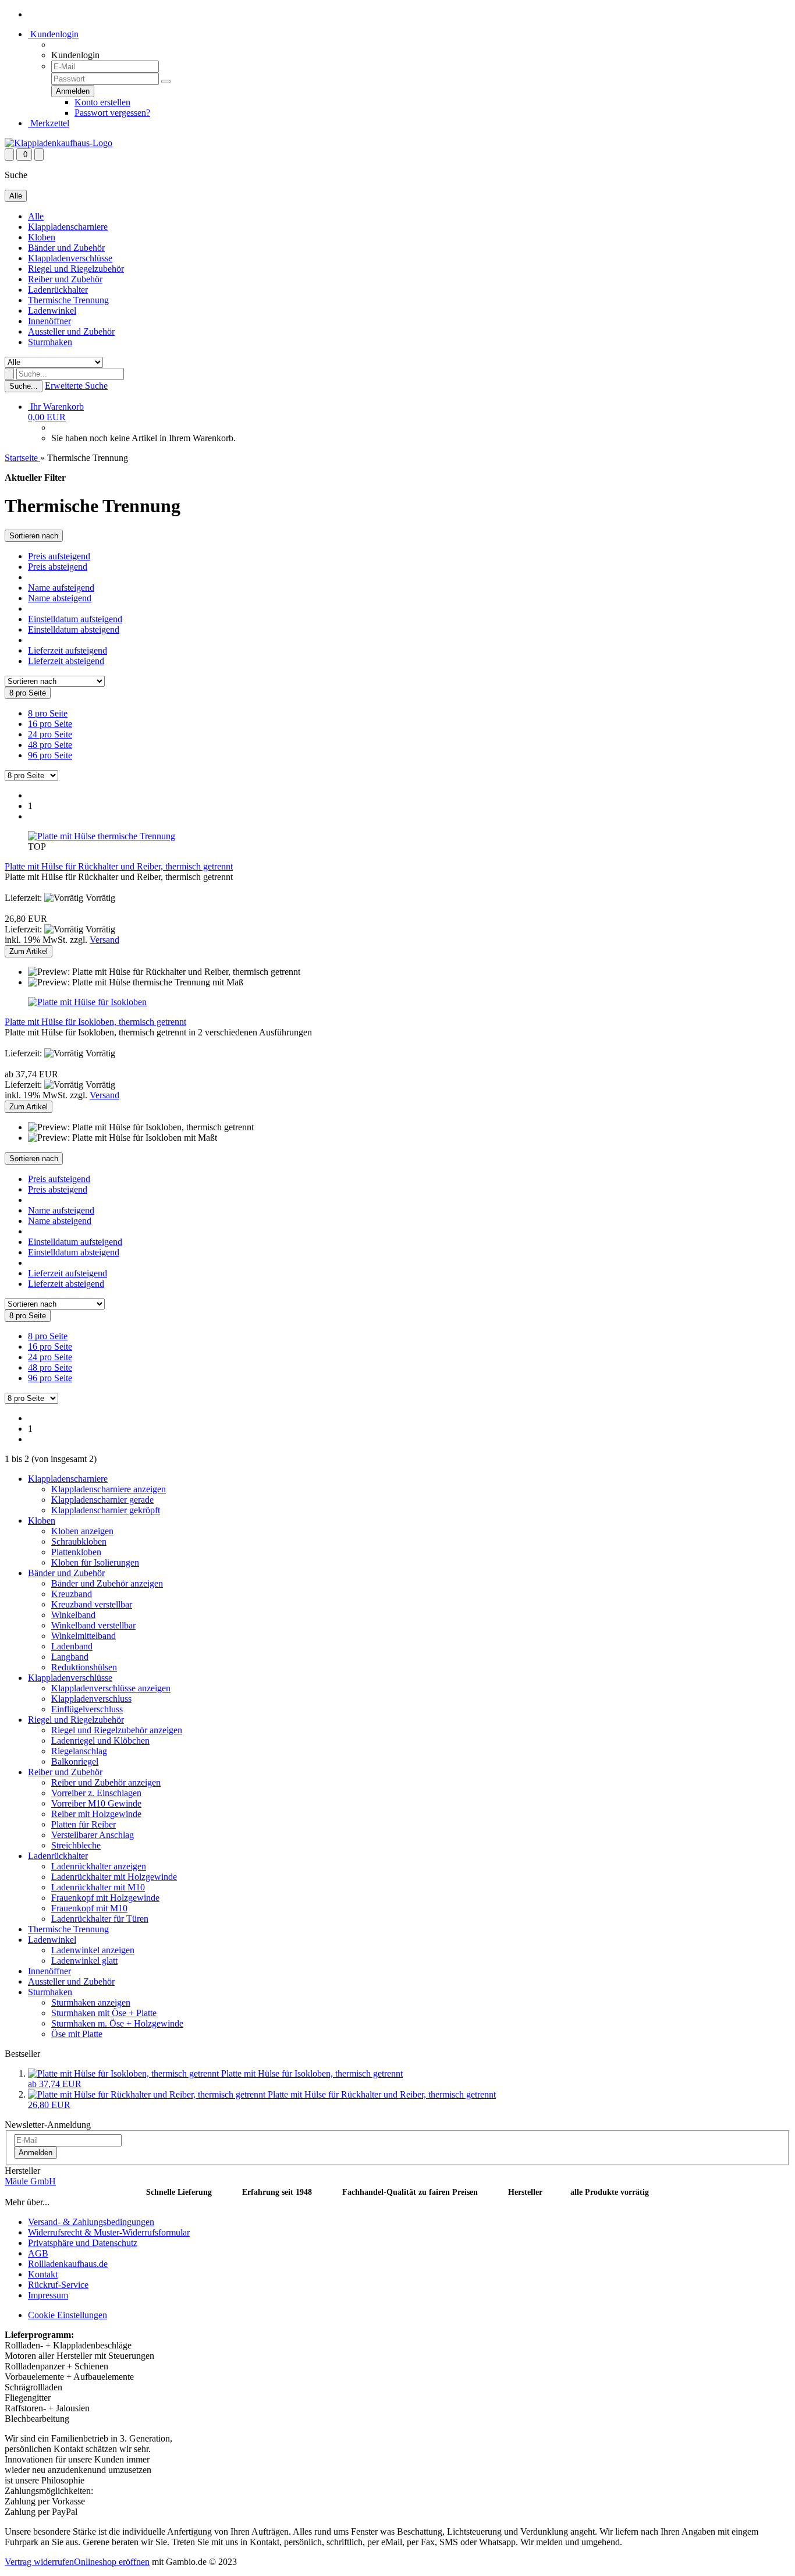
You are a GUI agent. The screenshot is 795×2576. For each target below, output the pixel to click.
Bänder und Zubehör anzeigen (107, 1583)
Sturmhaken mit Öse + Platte (104, 2013)
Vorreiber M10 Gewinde (96, 1803)
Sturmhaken (50, 342)
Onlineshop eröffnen (112, 2562)
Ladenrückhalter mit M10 (98, 1887)
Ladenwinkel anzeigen (93, 1950)
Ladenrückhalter (58, 290)
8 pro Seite (48, 713)
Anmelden (36, 2153)
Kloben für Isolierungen (95, 1562)
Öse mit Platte (77, 2034)
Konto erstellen (102, 102)
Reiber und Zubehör (65, 279)
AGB (38, 2253)
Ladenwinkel (52, 311)
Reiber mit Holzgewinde (96, 1814)
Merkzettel (49, 123)
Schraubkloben (79, 1541)
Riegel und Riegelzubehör (76, 269)
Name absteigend (60, 598)
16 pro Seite (50, 724)
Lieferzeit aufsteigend (68, 650)
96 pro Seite (50, 755)
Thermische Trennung (68, 300)
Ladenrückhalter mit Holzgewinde (114, 1877)
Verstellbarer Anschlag (93, 1835)
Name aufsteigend (61, 588)
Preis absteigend (58, 567)
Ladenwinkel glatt (84, 1961)
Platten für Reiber (84, 1824)
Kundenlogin (53, 34)
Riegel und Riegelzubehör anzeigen (117, 1730)
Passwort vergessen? (112, 113)
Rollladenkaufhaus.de (68, 2264)
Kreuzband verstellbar (92, 1604)
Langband (70, 1657)
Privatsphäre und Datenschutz (83, 2243)
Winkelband (73, 1615)
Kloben (42, 237)
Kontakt (43, 2274)
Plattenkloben (76, 1552)
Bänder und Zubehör (66, 248)
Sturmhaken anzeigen (91, 2002)
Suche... (24, 386)
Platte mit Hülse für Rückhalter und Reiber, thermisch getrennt (119, 866)
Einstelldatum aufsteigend (75, 619)
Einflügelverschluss (87, 1709)
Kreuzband (72, 1594)
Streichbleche (76, 1845)
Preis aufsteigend (59, 556)
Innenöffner (49, 321)
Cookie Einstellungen (68, 2315)
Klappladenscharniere (68, 227)
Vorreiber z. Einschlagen (96, 1793)
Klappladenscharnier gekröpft (106, 1510)
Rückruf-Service (58, 2285)
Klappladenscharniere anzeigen (109, 1489)
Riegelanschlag (79, 1751)
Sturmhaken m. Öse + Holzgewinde (117, 2023)
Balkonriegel (75, 1761)
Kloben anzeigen (82, 1531)
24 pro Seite (50, 734)
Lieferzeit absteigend (66, 661)
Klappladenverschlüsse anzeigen (111, 1688)
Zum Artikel (29, 951)
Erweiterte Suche (76, 386)
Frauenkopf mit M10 (89, 1908)
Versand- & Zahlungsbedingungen (91, 2222)
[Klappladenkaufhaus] (58, 143)
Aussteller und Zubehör (71, 331)
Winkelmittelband (84, 1636)
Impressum (48, 2295)
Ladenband (72, 1646)
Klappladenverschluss (91, 1699)
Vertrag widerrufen (39, 2562)
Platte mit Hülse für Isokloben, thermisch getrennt (95, 1022)
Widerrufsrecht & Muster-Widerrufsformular (109, 2232)
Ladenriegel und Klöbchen (100, 1741)
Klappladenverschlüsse (70, 258)
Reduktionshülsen (84, 1667)
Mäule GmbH (30, 2181)
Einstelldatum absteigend (74, 629)
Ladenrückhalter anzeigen (99, 1866)
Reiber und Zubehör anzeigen (106, 1782)
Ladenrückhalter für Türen (100, 1919)
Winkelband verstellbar (93, 1625)
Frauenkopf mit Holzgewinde (105, 1898)
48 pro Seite (50, 745)
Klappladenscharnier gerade (102, 1500)
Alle (36, 216)
